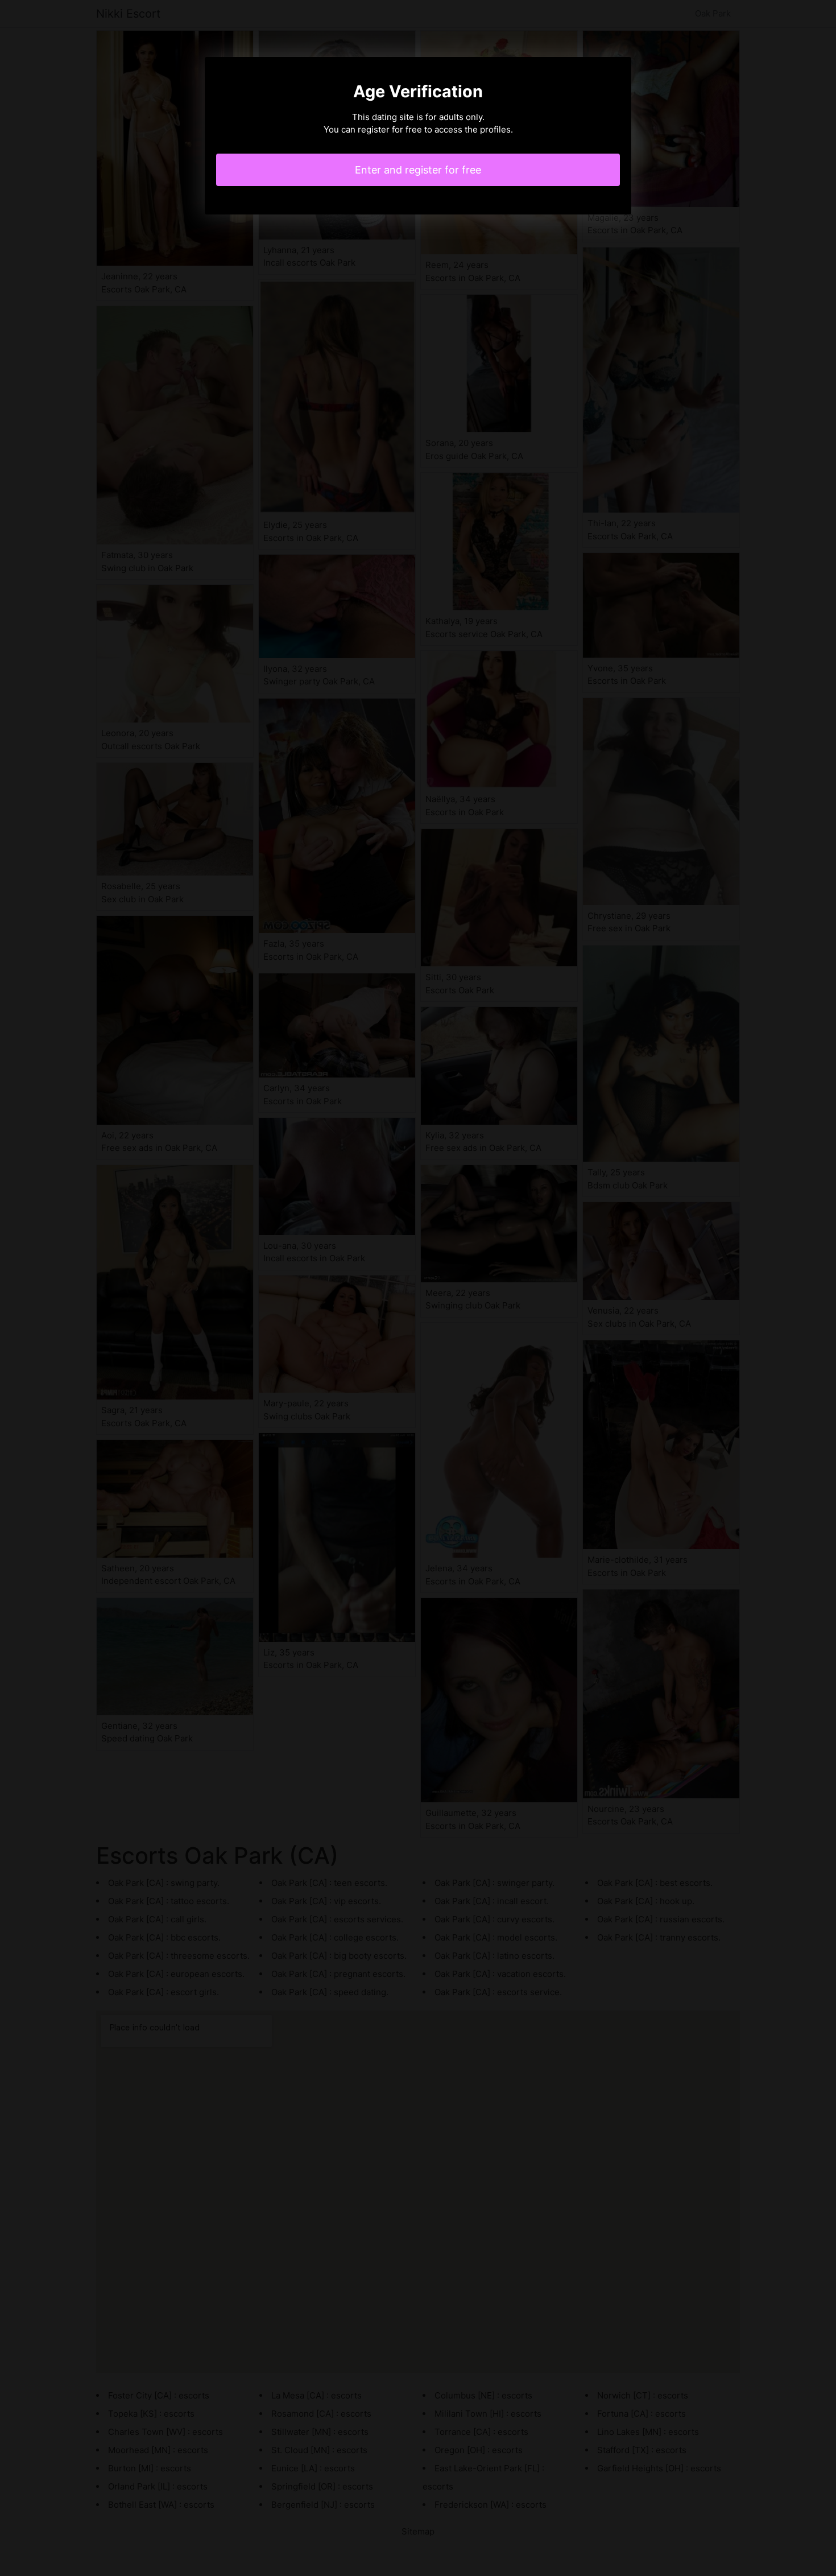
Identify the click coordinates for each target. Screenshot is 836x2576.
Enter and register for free (418, 170)
